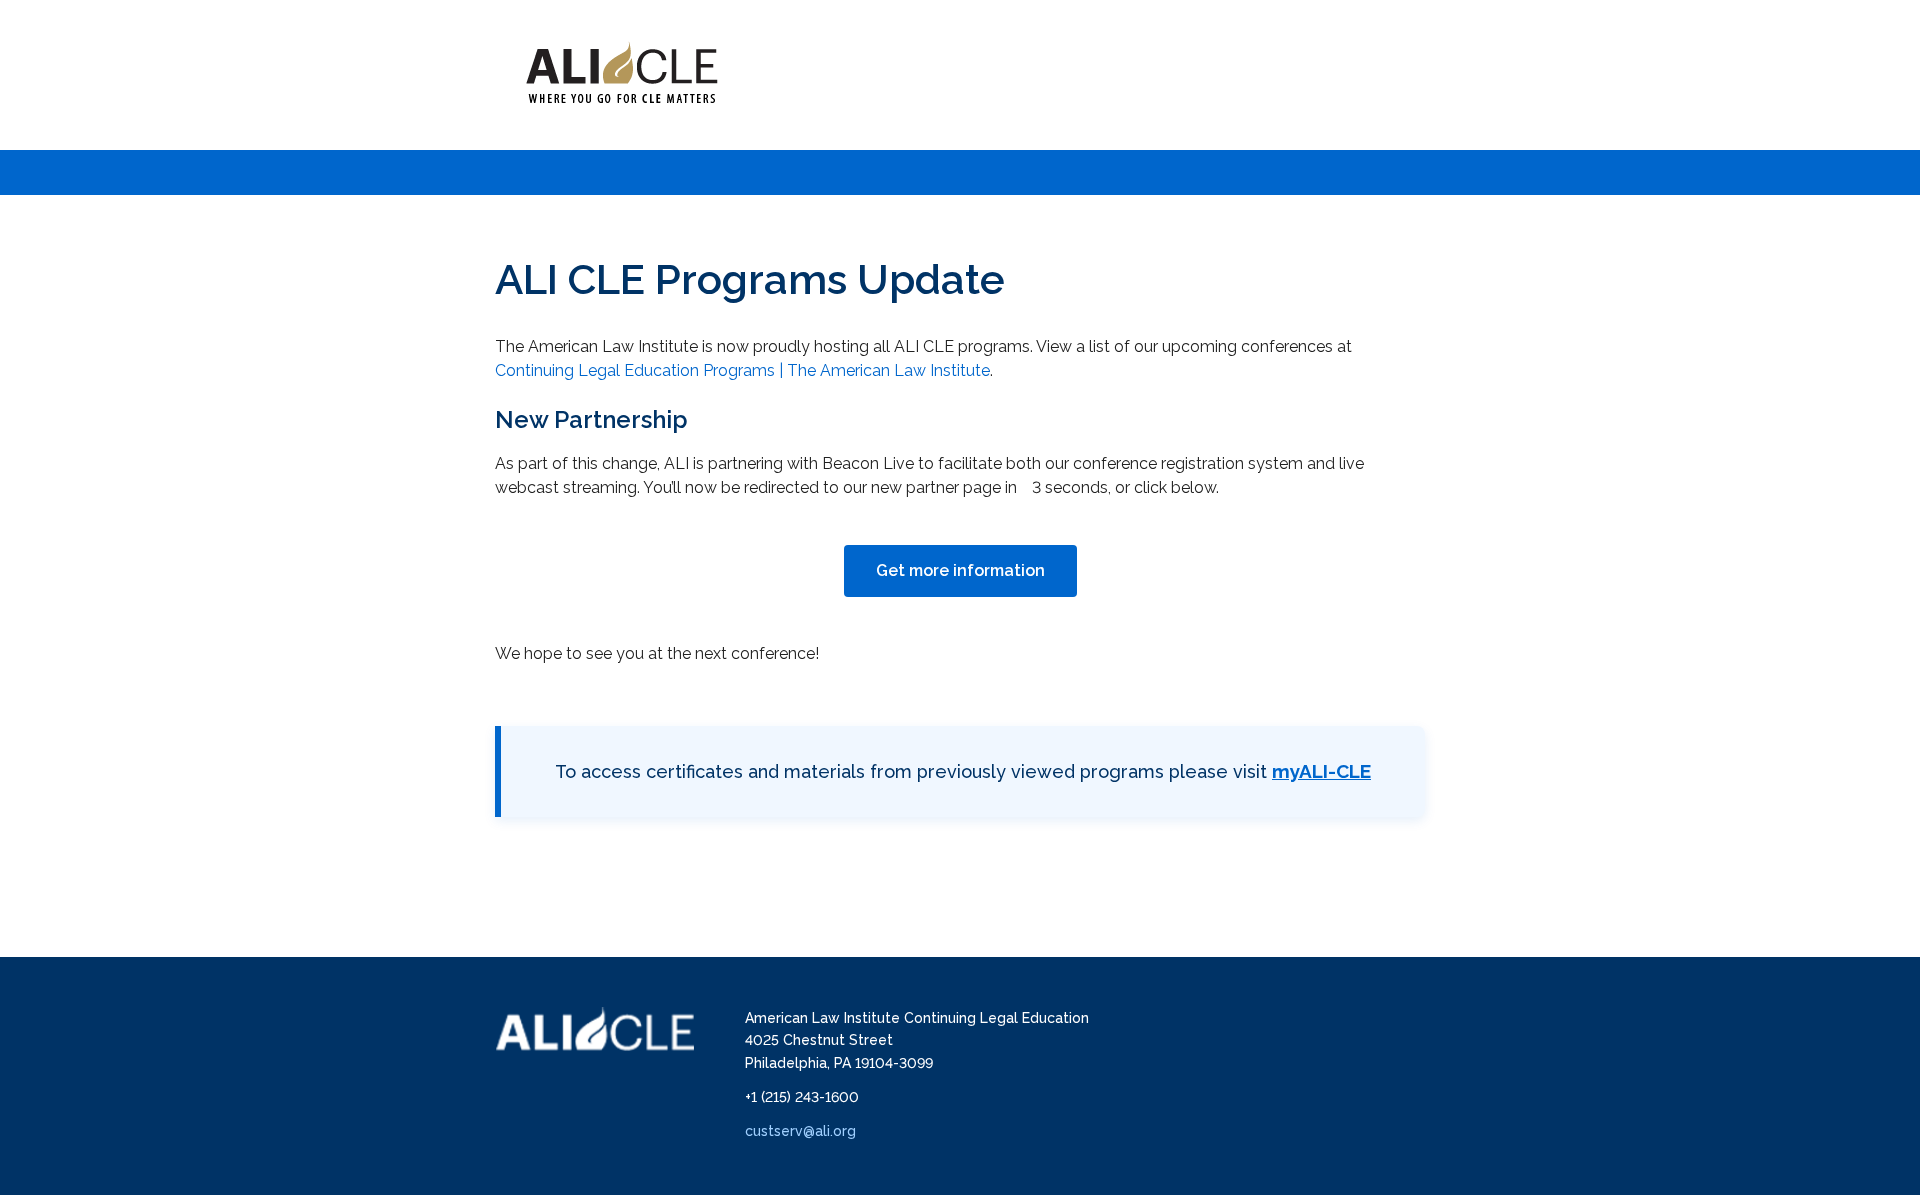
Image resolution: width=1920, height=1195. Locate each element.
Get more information (960, 570)
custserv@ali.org (800, 1131)
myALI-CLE (1321, 771)
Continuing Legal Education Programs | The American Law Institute (742, 370)
